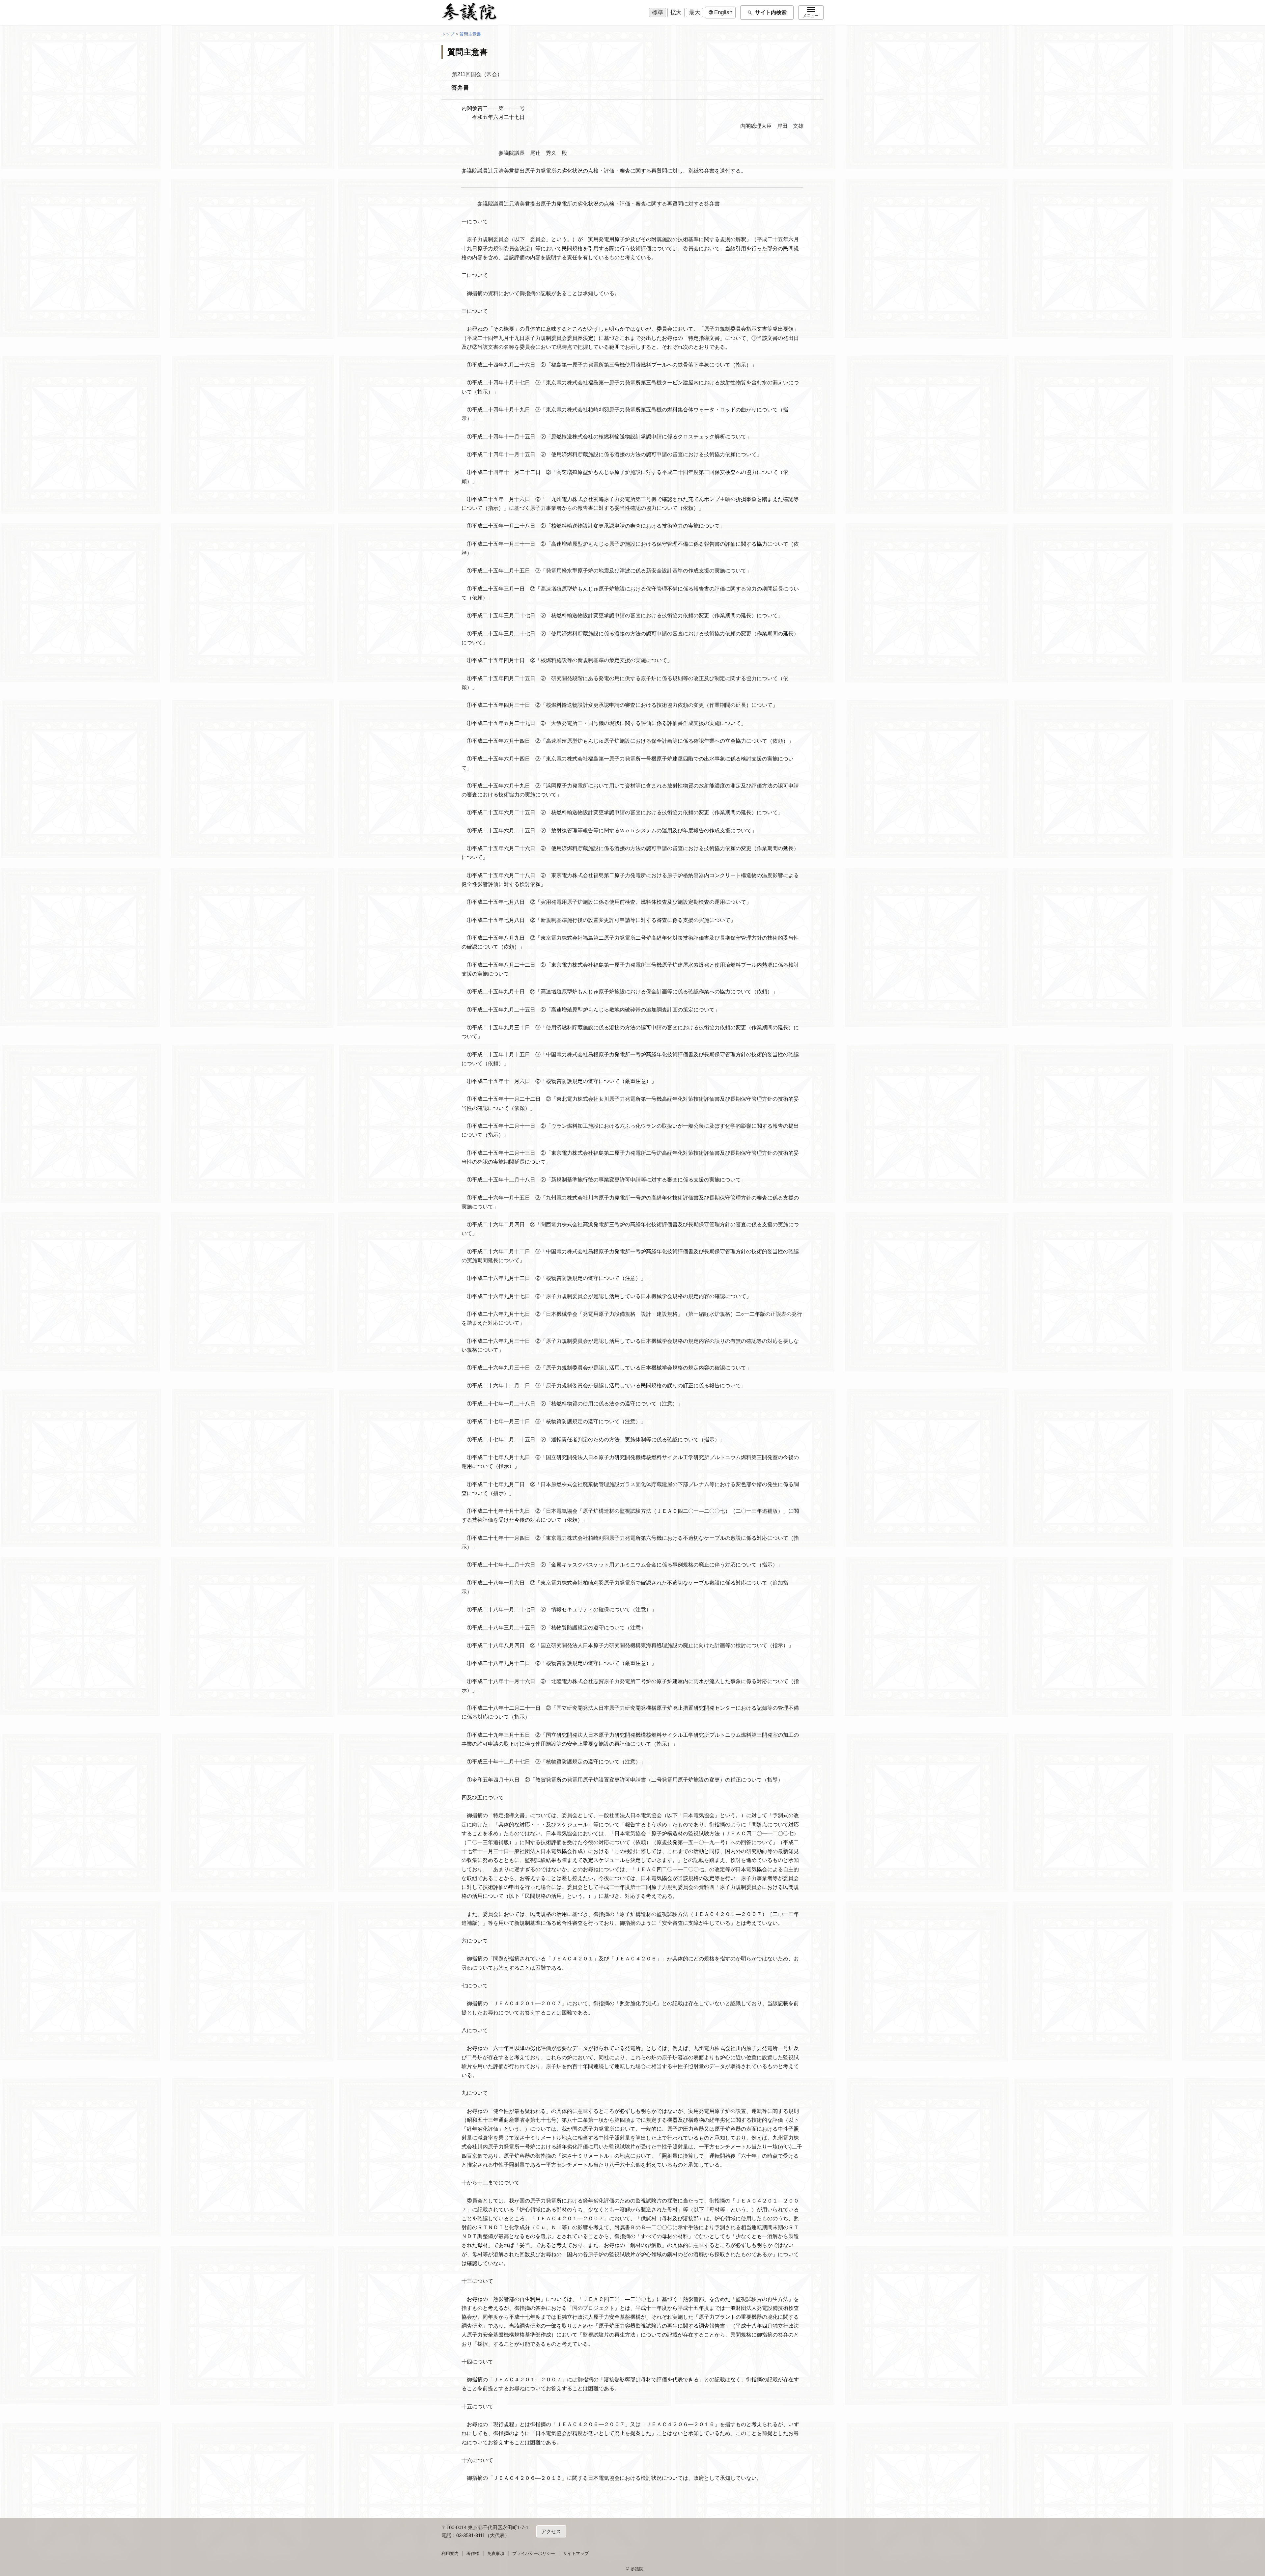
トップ (448, 34)
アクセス (551, 2531)
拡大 (676, 12)
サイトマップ (576, 2553)
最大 (694, 12)
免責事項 (496, 2553)
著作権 (473, 2553)
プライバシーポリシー (534, 2553)
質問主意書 (470, 34)
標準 (658, 12)
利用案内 (450, 2553)
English (720, 13)
